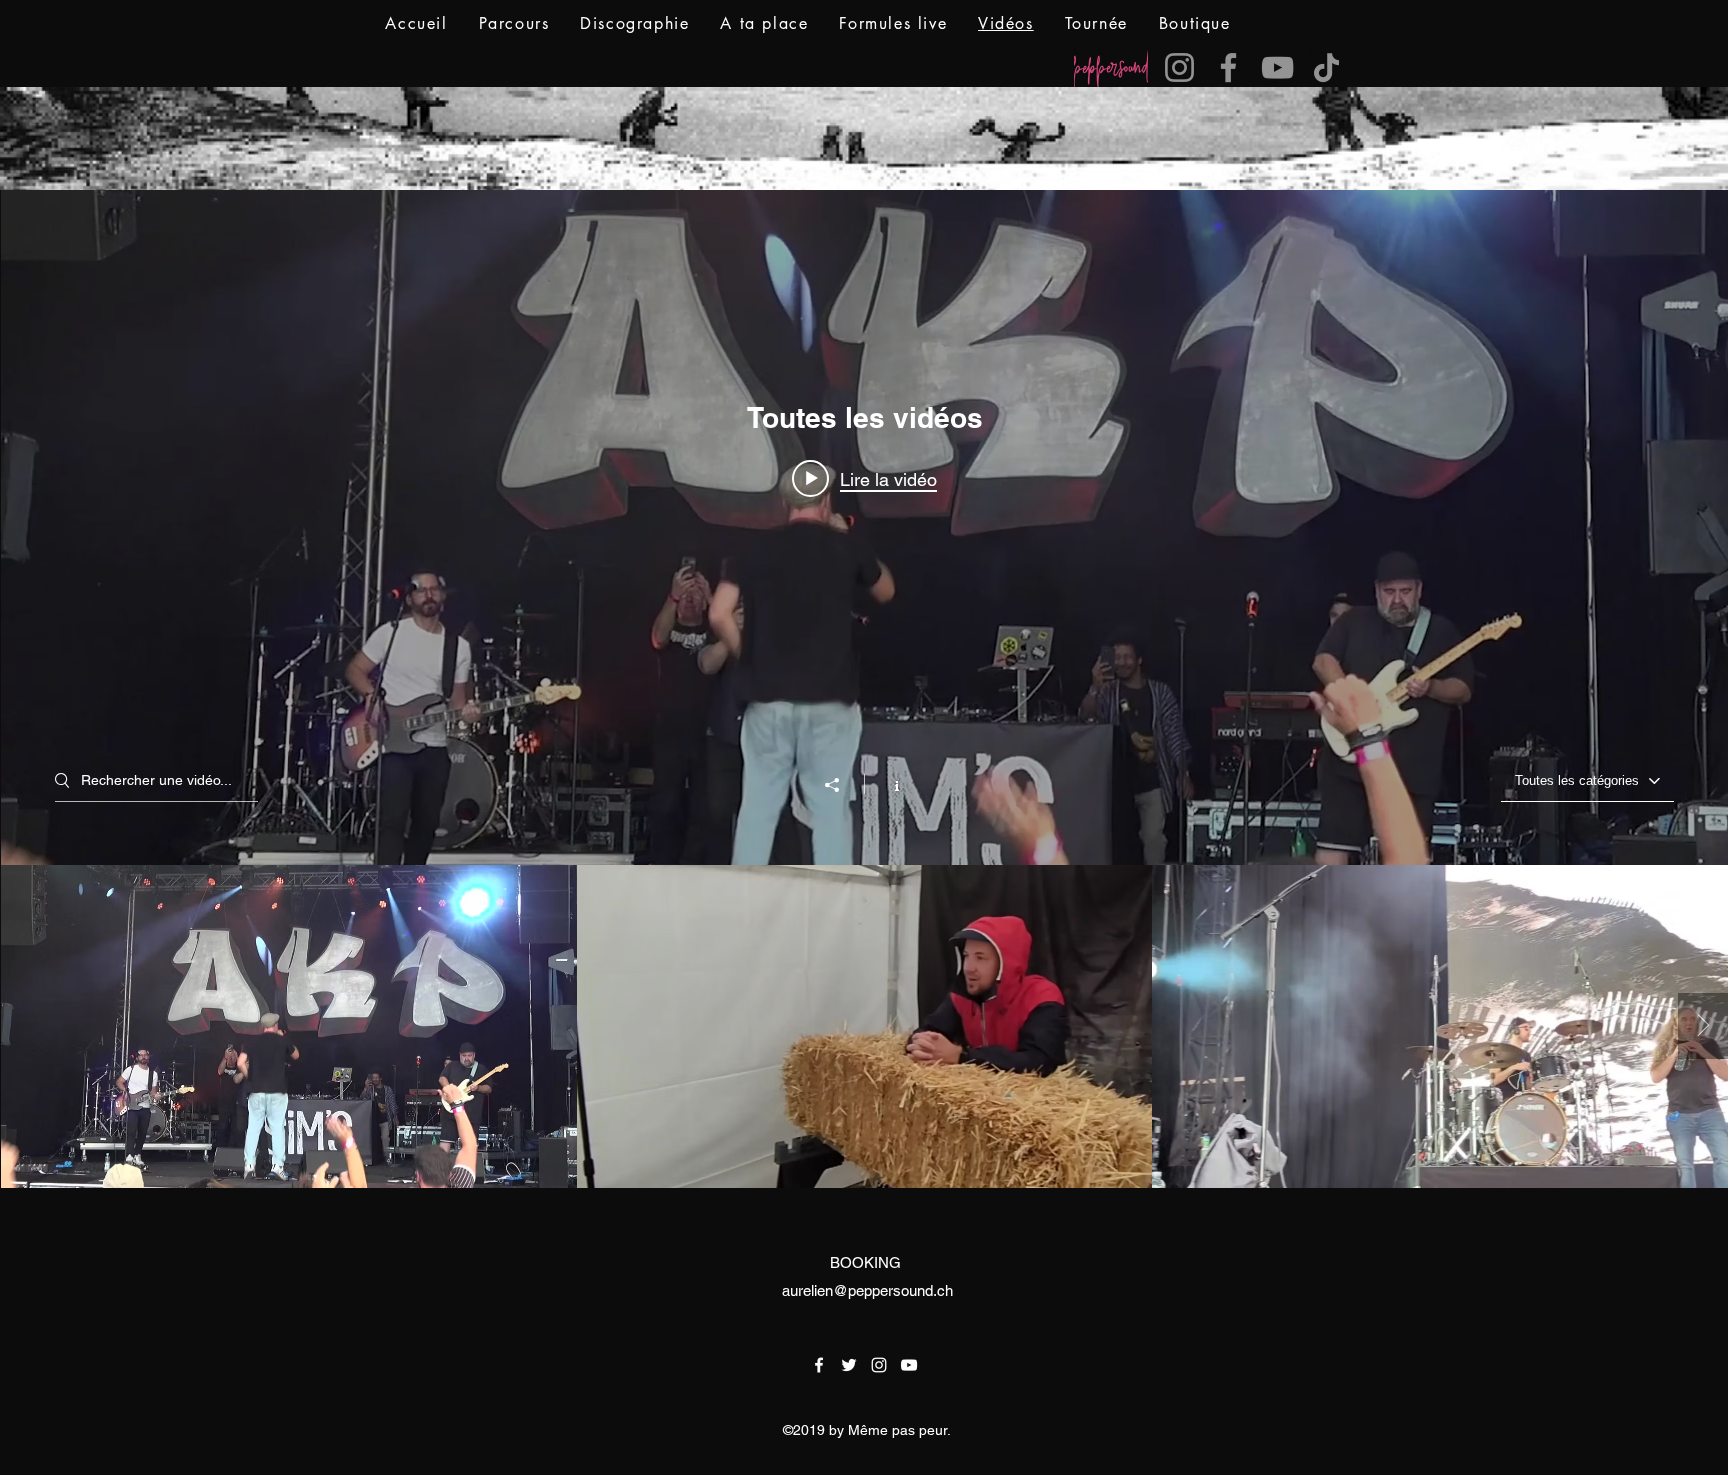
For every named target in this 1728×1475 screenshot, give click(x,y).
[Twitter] (849, 1365)
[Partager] (842, 785)
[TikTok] (1326, 67)
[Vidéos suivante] (1703, 1026)
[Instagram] (1179, 67)
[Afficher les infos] (886, 784)
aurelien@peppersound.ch (867, 1290)
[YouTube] (1277, 67)
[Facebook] (1228, 67)
